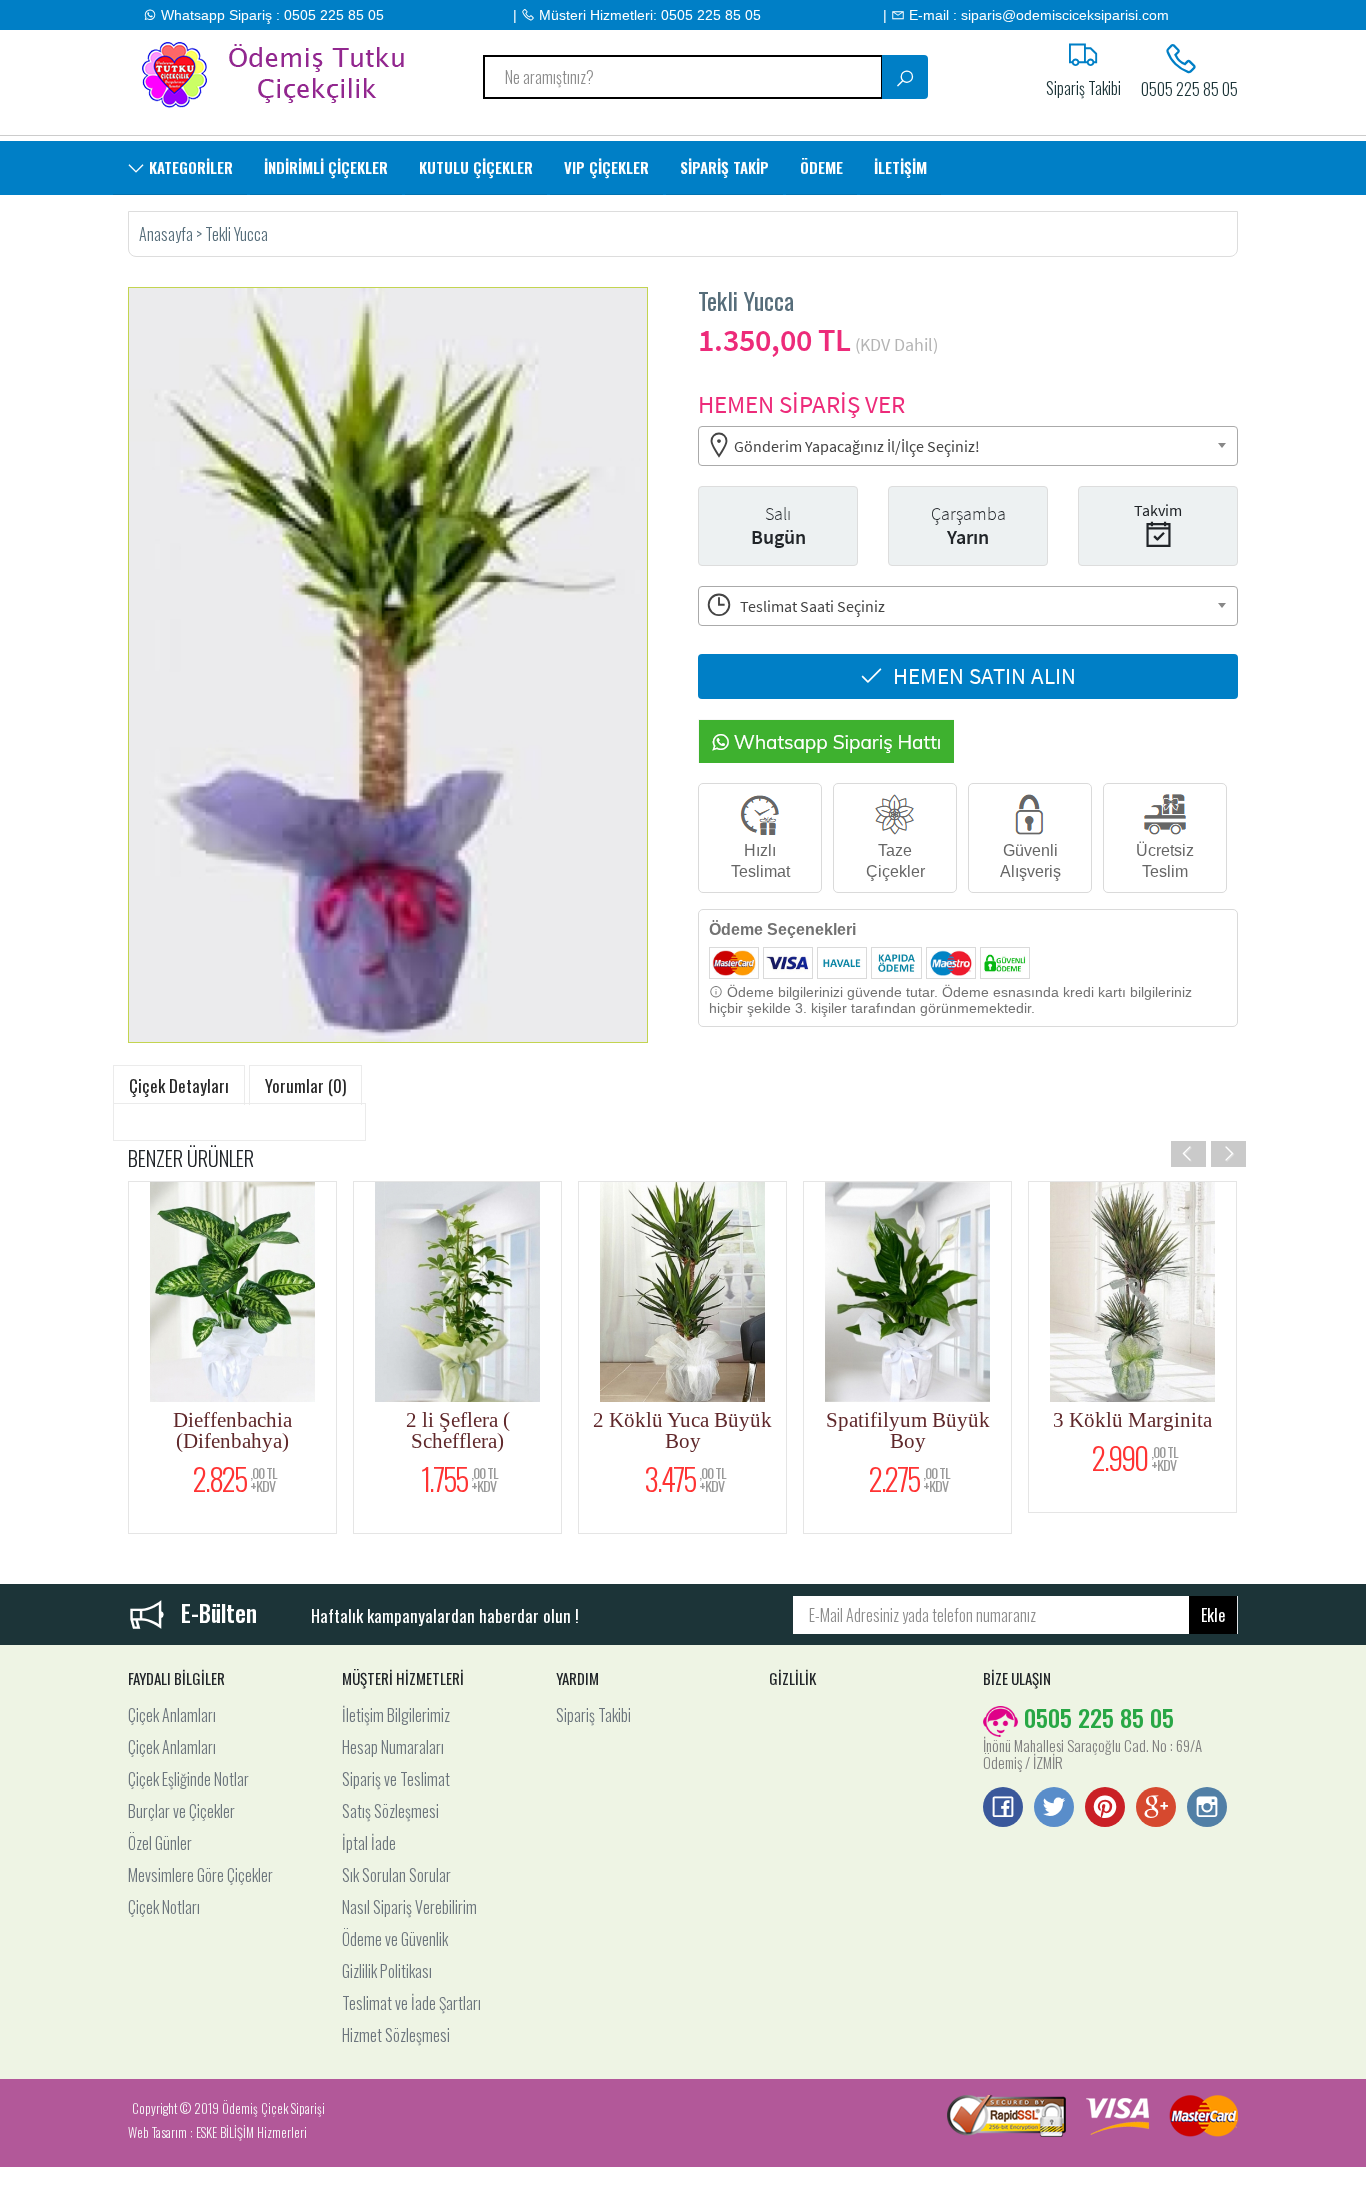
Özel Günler (160, 1843)
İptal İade (369, 1843)
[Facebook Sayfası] (1003, 1809)
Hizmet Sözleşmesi (396, 2035)
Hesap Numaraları (393, 1747)
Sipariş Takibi (593, 1715)
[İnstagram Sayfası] (1207, 1809)
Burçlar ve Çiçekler (181, 1811)
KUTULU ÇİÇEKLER (476, 167)
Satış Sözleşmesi (390, 1811)
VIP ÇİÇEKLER (606, 167)
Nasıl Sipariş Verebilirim (409, 1907)
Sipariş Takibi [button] (1083, 86)
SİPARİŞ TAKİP (724, 167)
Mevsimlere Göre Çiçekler (200, 1875)
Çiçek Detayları (179, 1085)
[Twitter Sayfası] (1054, 1809)
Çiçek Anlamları (172, 1715)
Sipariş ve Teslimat (396, 1779)
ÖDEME (821, 167)
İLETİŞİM (900, 167)
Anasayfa (167, 234)
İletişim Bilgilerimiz (396, 1715)
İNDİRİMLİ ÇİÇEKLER (326, 167)
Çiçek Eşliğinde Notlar (188, 1779)
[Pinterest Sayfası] (1105, 1809)
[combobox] (968, 446)
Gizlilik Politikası (387, 1971)
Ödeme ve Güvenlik (395, 1939)
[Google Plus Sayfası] (1156, 1809)
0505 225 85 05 (1189, 87)
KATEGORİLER (189, 167)
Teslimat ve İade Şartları (411, 2003)
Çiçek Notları (164, 1907)
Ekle (1213, 1615)
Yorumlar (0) (305, 1085)
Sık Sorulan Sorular (396, 1875)
